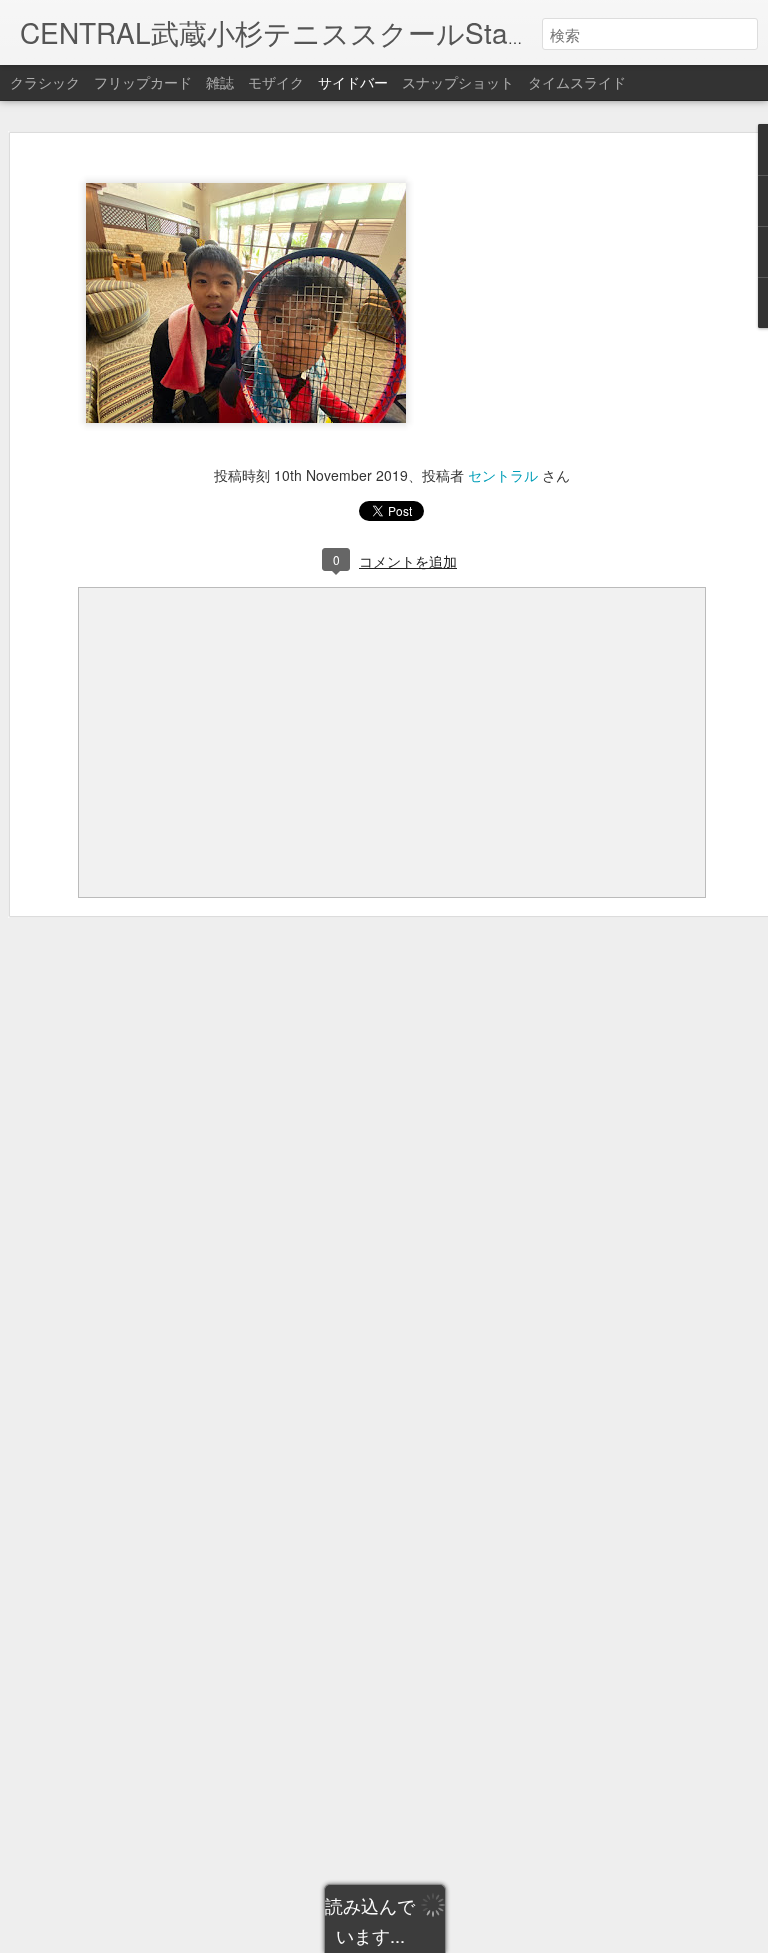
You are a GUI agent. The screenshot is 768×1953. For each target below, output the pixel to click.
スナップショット (458, 82)
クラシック (45, 82)
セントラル (503, 475)
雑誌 (220, 82)
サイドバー (353, 82)
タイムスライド (577, 82)
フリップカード (143, 82)
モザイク (276, 82)
